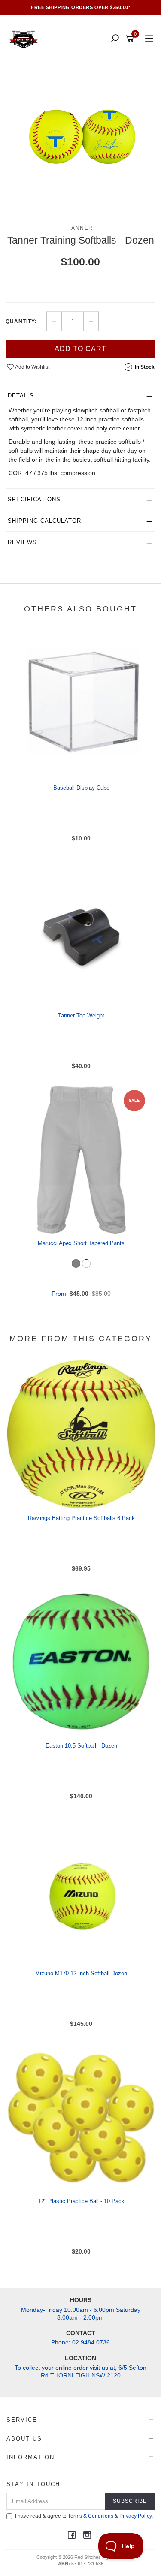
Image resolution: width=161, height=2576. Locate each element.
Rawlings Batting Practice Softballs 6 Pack (81, 1518)
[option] (80, 137)
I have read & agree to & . (84, 2516)
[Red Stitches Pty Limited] (26, 39)
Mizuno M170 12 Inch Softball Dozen (81, 1973)
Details (21, 396)
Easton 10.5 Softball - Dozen (81, 1746)
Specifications (34, 499)
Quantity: (21, 322)
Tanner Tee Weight (81, 1016)
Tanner (81, 228)
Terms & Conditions (91, 2516)
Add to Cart (80, 349)
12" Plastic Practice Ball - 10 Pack (81, 2201)
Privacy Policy (135, 2516)
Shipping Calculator (44, 521)
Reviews (22, 542)
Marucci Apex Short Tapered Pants (81, 1243)
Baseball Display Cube (81, 788)
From (81, 1294)
